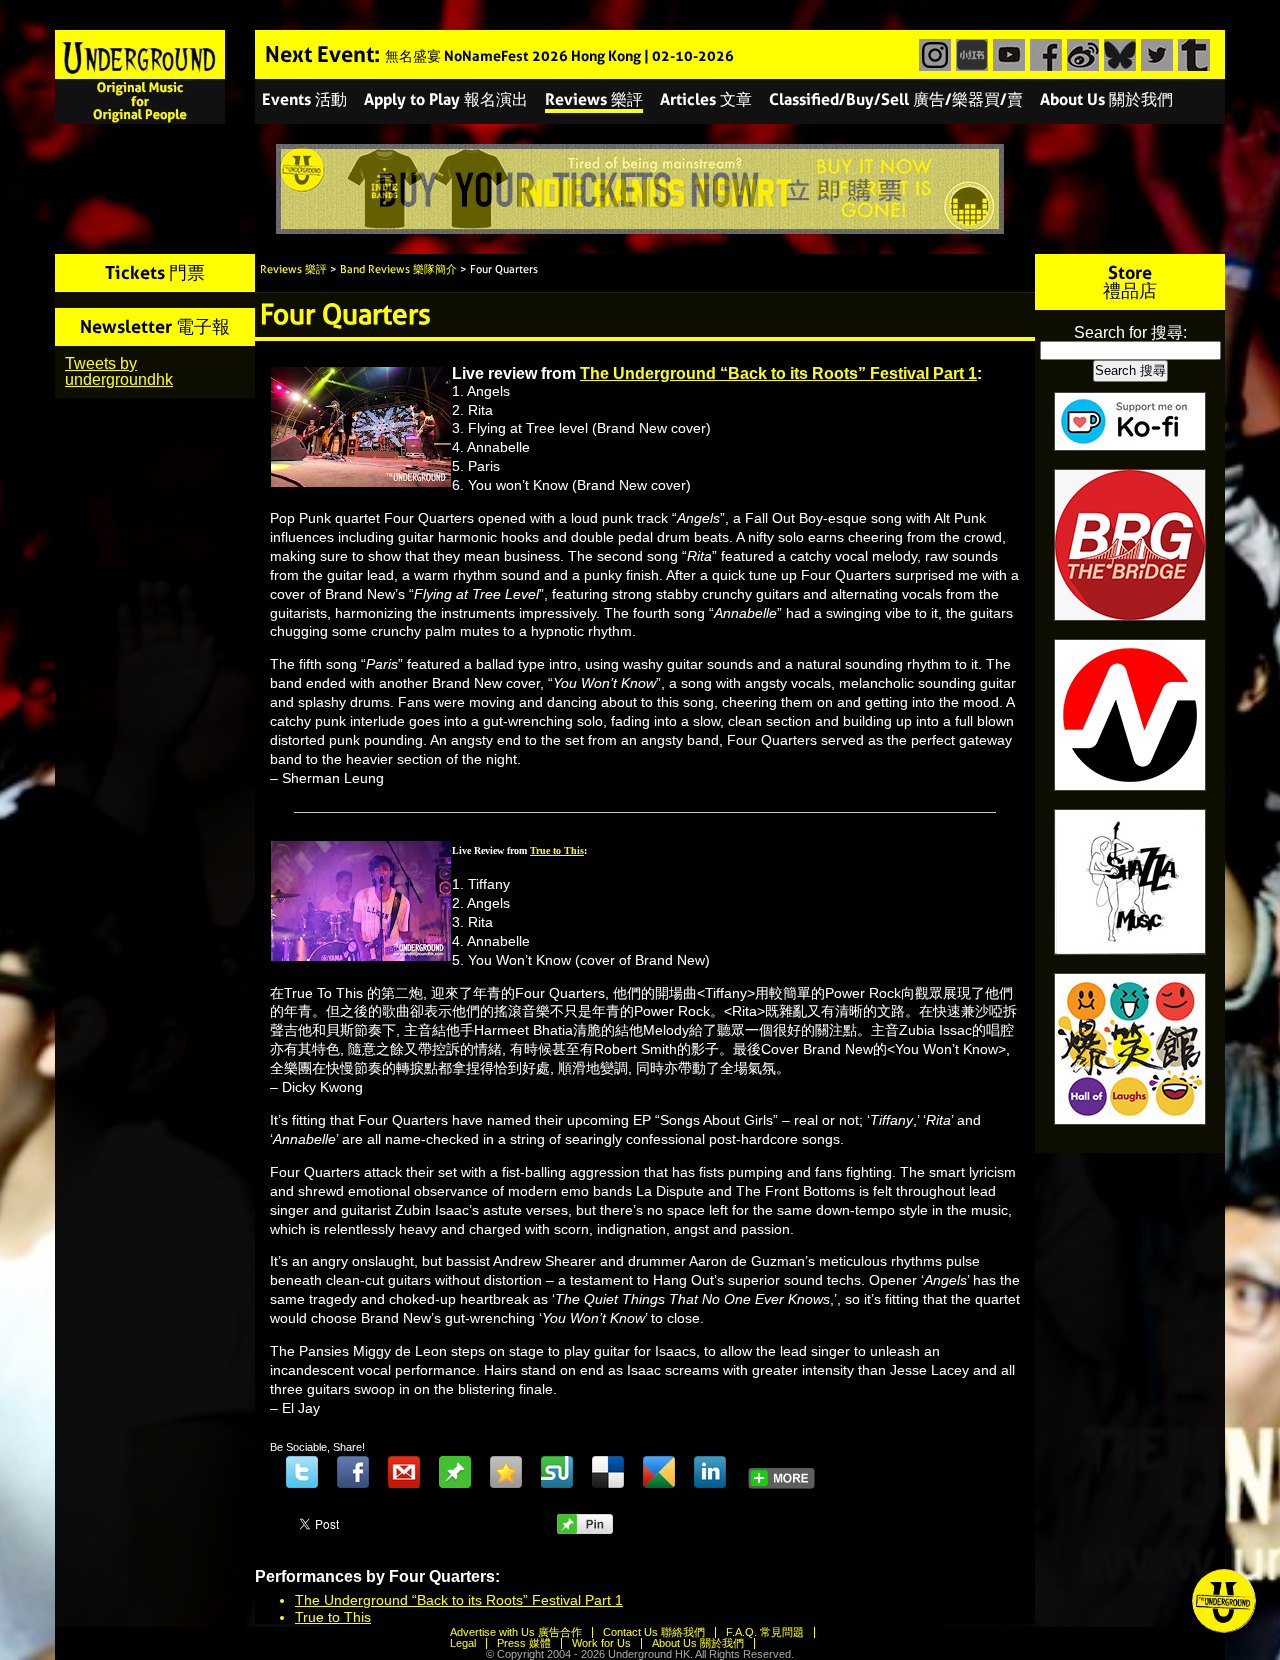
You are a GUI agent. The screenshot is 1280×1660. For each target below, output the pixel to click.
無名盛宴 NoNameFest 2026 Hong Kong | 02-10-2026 (559, 56)
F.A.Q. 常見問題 (765, 1632)
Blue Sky (1117, 55)
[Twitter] (302, 1472)
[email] (404, 1472)
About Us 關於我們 (1106, 99)
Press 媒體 (524, 1643)
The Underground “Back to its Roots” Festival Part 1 (778, 373)
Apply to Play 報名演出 (446, 99)
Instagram (932, 55)
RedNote (969, 55)
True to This (333, 1617)
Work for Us (601, 1643)
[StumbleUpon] (557, 1472)
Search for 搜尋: (1130, 332)
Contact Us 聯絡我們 (654, 1632)
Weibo (1080, 55)
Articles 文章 (706, 99)
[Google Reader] (659, 1472)
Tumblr (1191, 55)
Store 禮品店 (1130, 281)
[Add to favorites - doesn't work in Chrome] (506, 1472)
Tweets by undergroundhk (119, 371)
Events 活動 (304, 99)
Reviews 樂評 (594, 99)
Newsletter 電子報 (155, 326)
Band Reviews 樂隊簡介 (398, 269)
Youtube (1006, 55)
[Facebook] (353, 1472)
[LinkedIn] (710, 1472)
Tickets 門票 (155, 272)
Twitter (1154, 55)
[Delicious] (608, 1472)
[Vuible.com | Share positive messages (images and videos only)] (455, 1483)
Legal (463, 1643)
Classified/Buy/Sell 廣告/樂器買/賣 (896, 99)
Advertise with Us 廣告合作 (516, 1632)
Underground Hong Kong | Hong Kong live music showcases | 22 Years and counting (140, 77)
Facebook (1043, 55)
